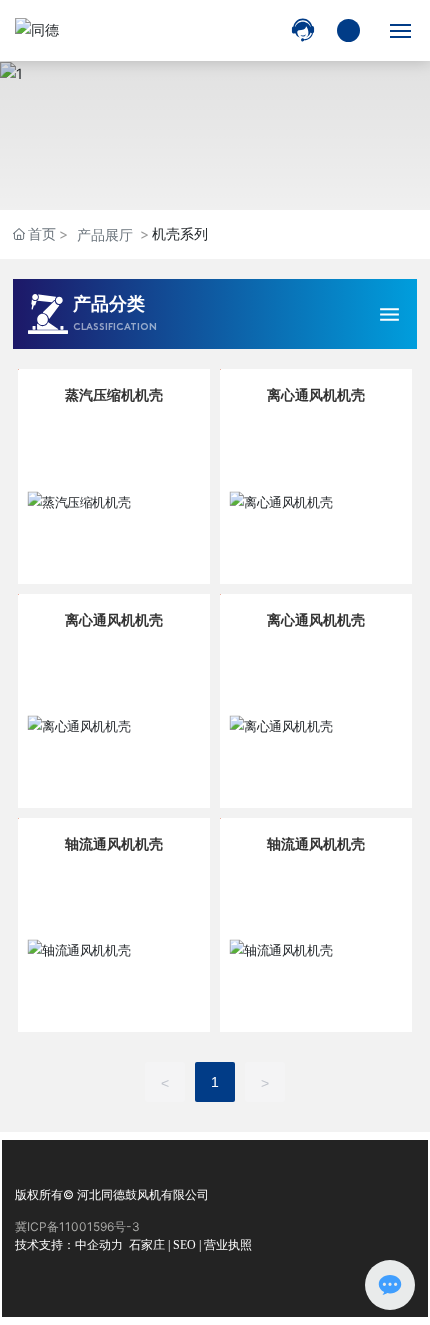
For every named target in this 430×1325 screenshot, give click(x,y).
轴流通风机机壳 (114, 843)
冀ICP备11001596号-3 (77, 1226)
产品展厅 (105, 234)
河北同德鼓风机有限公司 (143, 1194)
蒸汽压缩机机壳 (114, 394)
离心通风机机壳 (316, 394)
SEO (184, 1245)
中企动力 (99, 1245)
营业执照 (228, 1245)
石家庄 (147, 1245)
